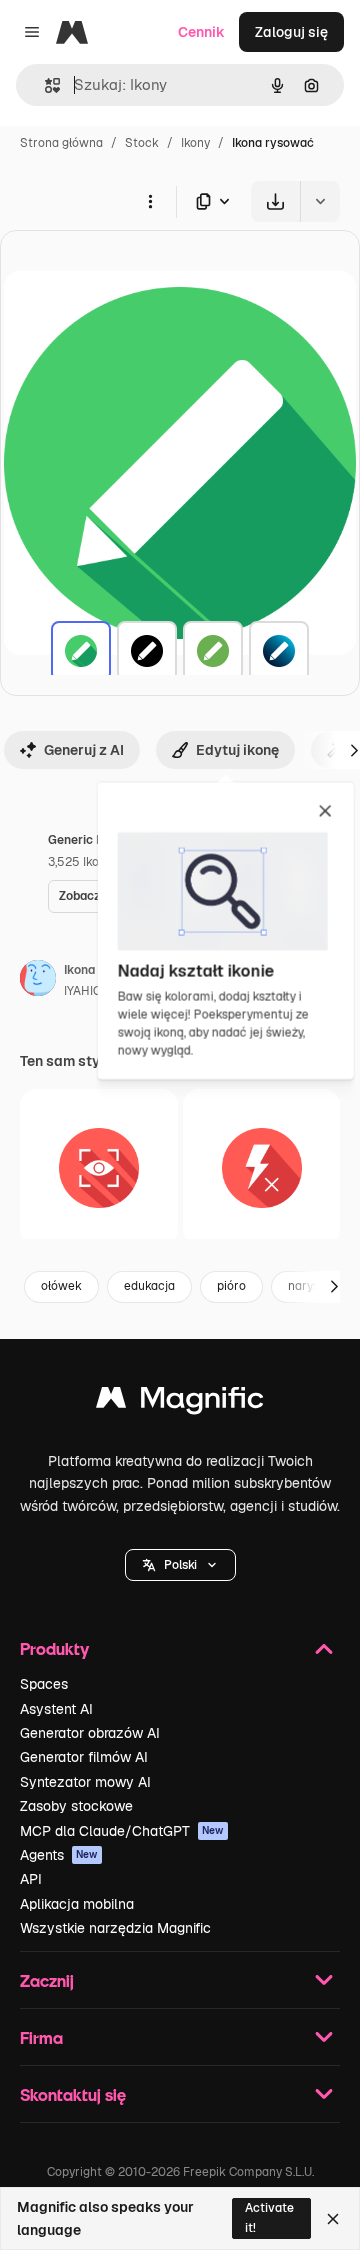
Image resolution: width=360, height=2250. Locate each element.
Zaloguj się (291, 32)
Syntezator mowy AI (85, 1782)
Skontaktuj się (73, 2094)
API (31, 1879)
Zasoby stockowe (76, 1806)
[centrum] (99, 1168)
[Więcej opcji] (150, 201)
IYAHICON (91, 991)
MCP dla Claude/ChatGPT (122, 1831)
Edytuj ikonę (237, 750)
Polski (180, 1565)
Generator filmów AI (84, 1757)
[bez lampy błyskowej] (262, 1168)
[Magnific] (180, 1402)
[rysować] (81, 651)
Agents (59, 1855)
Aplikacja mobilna (77, 1904)
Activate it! (269, 2217)
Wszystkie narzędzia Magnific (115, 1928)
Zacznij (47, 1980)
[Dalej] (334, 1287)
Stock (142, 143)
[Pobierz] (275, 201)
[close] (325, 812)
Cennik (201, 32)
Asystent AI (56, 1709)
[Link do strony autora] (38, 981)
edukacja (149, 1286)
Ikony (195, 143)
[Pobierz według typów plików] (214, 201)
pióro (231, 1286)
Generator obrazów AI (90, 1733)
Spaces (44, 1684)
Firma (41, 2037)
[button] (180, 1565)
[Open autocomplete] (44, 85)
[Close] (333, 2219)
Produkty (54, 1648)
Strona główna (61, 143)
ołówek (61, 1286)
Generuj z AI (84, 750)
